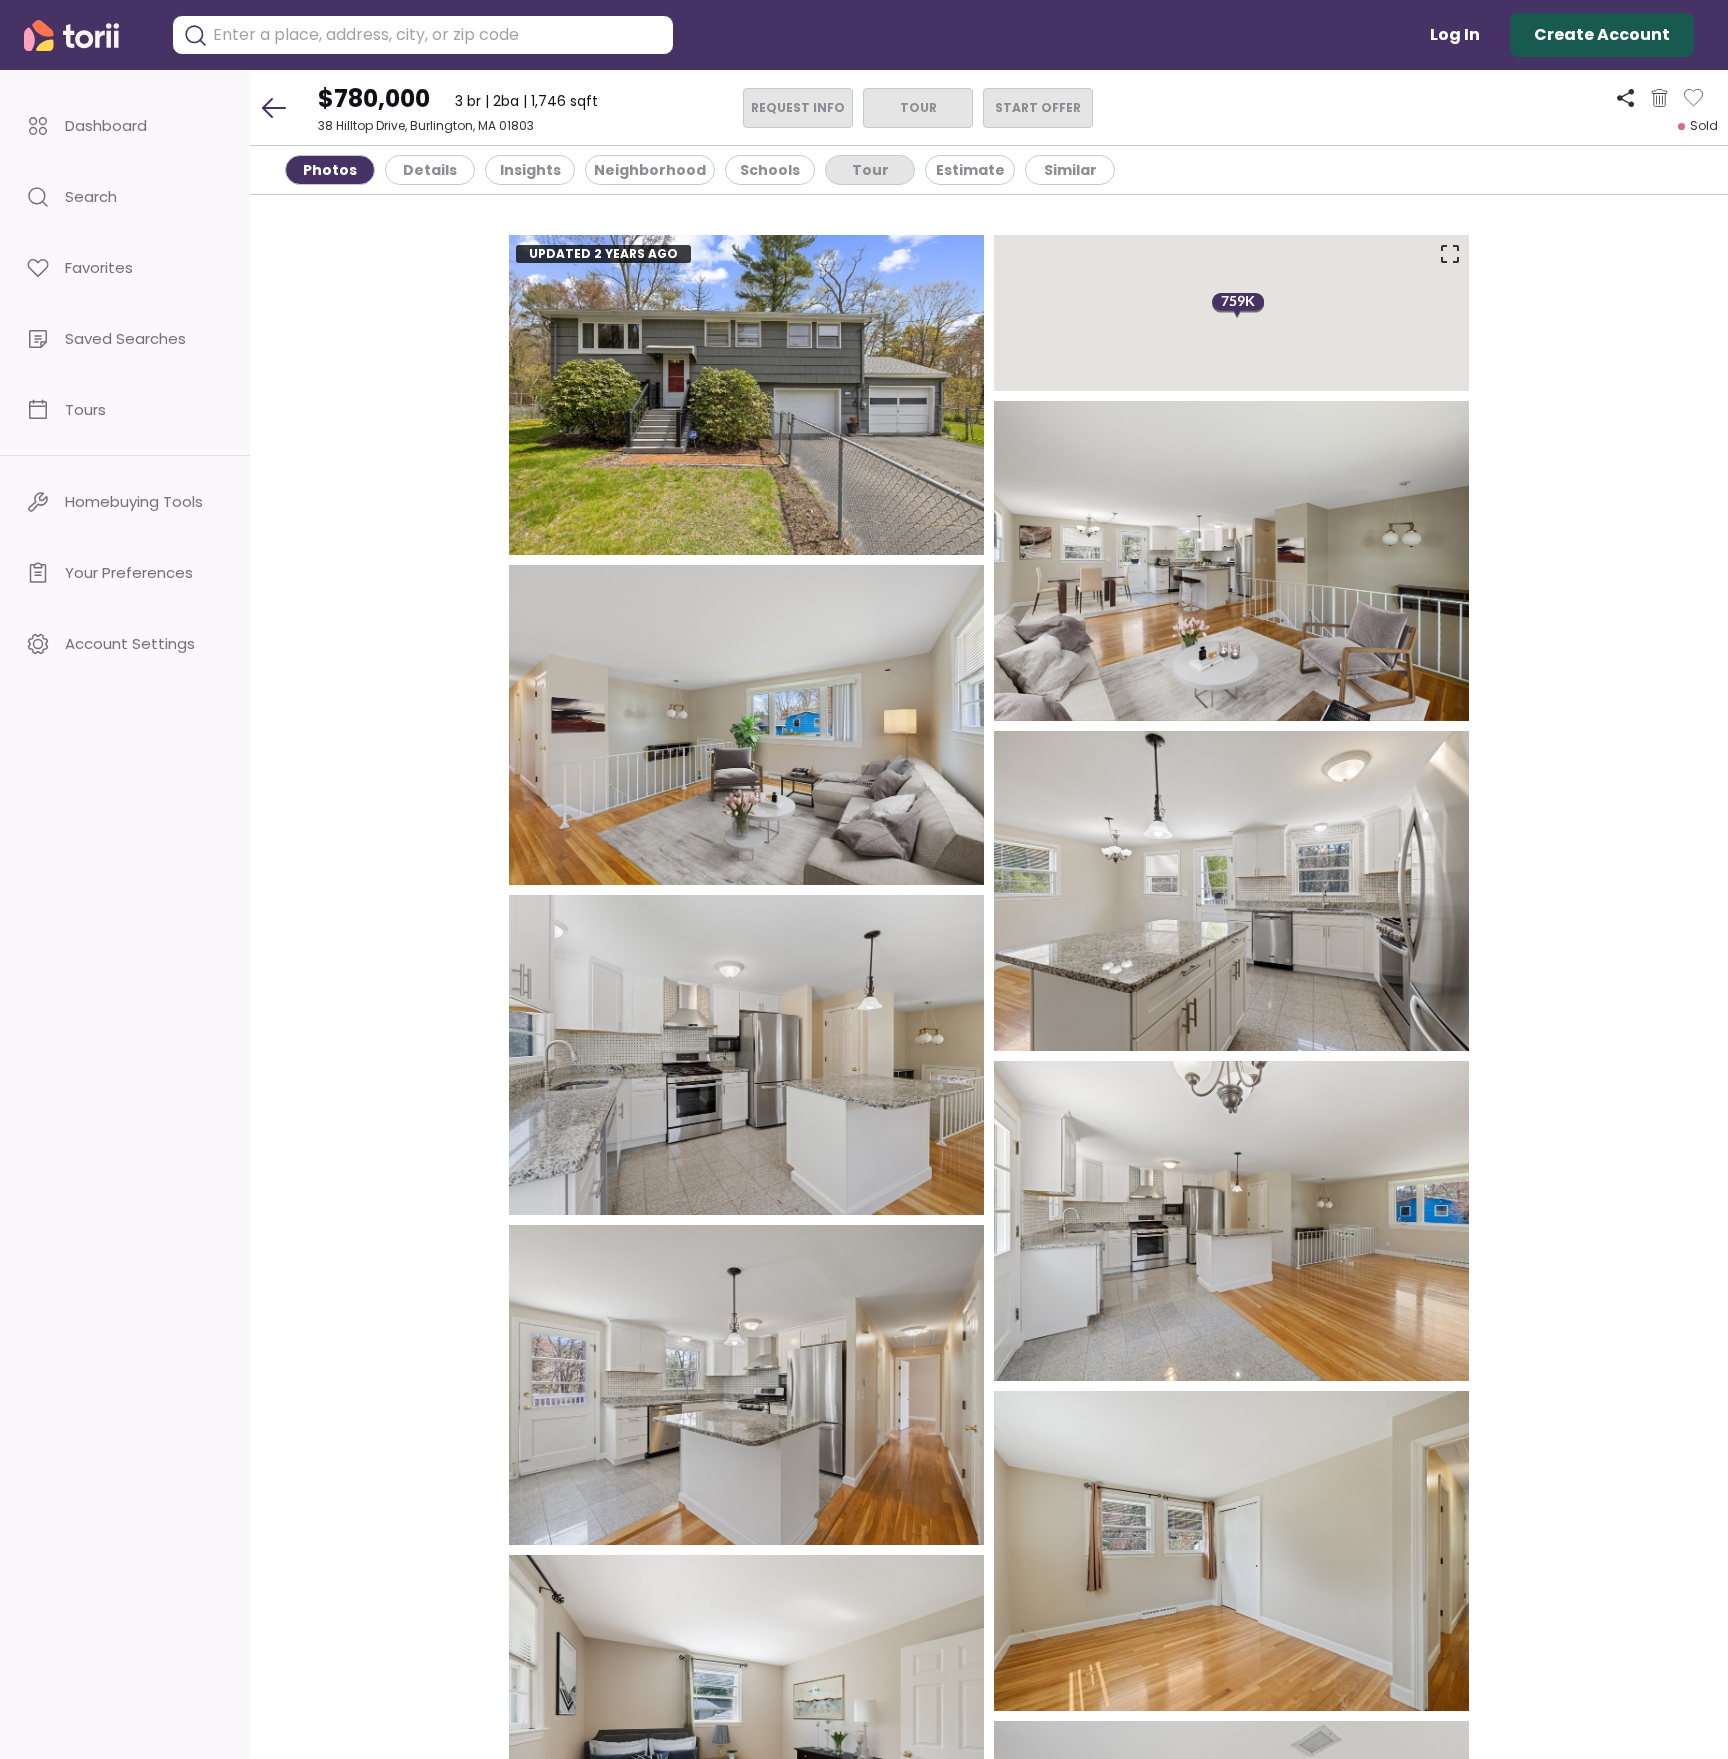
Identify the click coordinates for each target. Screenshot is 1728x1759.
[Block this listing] (1659, 98)
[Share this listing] (1625, 97)
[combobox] (438, 35)
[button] (125, 125)
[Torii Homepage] (85, 35)
